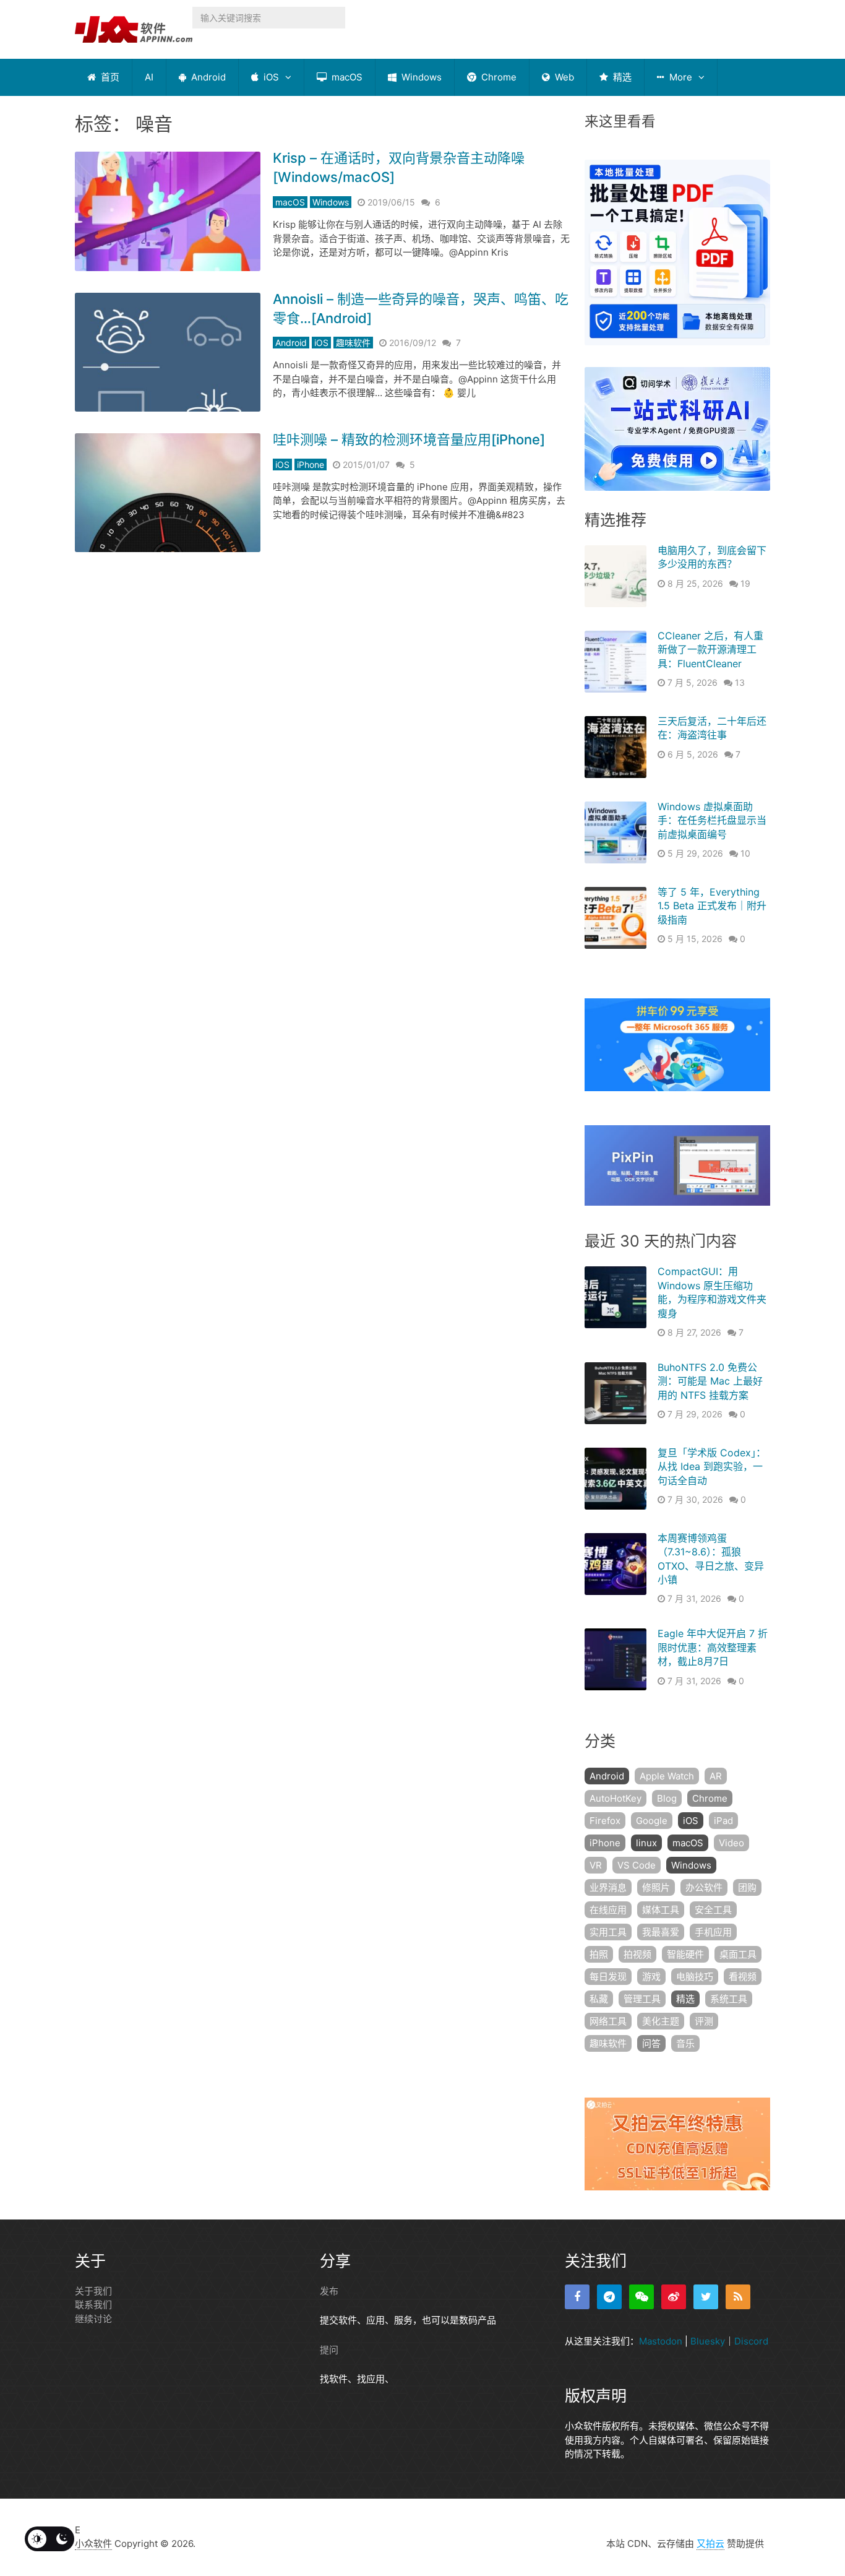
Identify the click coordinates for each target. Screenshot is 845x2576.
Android (207, 77)
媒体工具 (661, 1910)
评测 (704, 2021)
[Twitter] (706, 2297)
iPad (723, 1821)
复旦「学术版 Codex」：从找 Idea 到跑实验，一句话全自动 (712, 1467)
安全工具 (713, 1910)
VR (596, 1865)
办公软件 (704, 1887)
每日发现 (608, 1977)
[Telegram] (609, 2297)
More (680, 77)
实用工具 (608, 1932)
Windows (420, 77)
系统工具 (729, 1999)
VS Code (637, 1865)
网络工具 (608, 2021)
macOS (346, 77)
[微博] (674, 2297)
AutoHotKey (616, 1798)
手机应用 (713, 1932)
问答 (651, 2043)
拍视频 (637, 1954)
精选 (621, 77)
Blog (667, 1798)
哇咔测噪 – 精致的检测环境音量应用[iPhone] (409, 439)
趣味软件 (353, 343)
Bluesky (708, 2341)
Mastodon (661, 2341)
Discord (751, 2341)
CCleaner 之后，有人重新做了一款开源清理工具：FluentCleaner (710, 650)
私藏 (599, 1999)
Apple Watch (667, 1776)
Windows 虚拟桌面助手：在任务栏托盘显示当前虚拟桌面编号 (712, 820)
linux (646, 1843)
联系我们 (93, 2305)
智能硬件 (685, 1954)
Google (652, 1821)
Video (731, 1843)
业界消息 (608, 1887)
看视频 (743, 1977)
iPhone (311, 465)
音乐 (685, 2043)
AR (716, 1776)
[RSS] (738, 2297)
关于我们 (93, 2291)
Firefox (605, 1821)
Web (563, 77)
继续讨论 (93, 2319)
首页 (109, 77)
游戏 (651, 1977)
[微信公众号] (641, 2297)
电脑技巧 (695, 1977)
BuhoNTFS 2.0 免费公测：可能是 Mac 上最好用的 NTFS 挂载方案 (710, 1381)
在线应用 (608, 1910)
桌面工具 (738, 1954)
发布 (329, 2291)
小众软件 (93, 2544)
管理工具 (642, 1999)
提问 (329, 2350)
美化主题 (661, 2021)
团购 (747, 1887)
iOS (270, 77)
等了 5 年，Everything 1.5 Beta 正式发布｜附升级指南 (712, 906)
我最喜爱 (661, 1932)
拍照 (599, 1954)
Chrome (498, 77)
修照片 (656, 1887)
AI (149, 77)
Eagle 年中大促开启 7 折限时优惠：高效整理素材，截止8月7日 (713, 1647)
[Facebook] (577, 2297)
